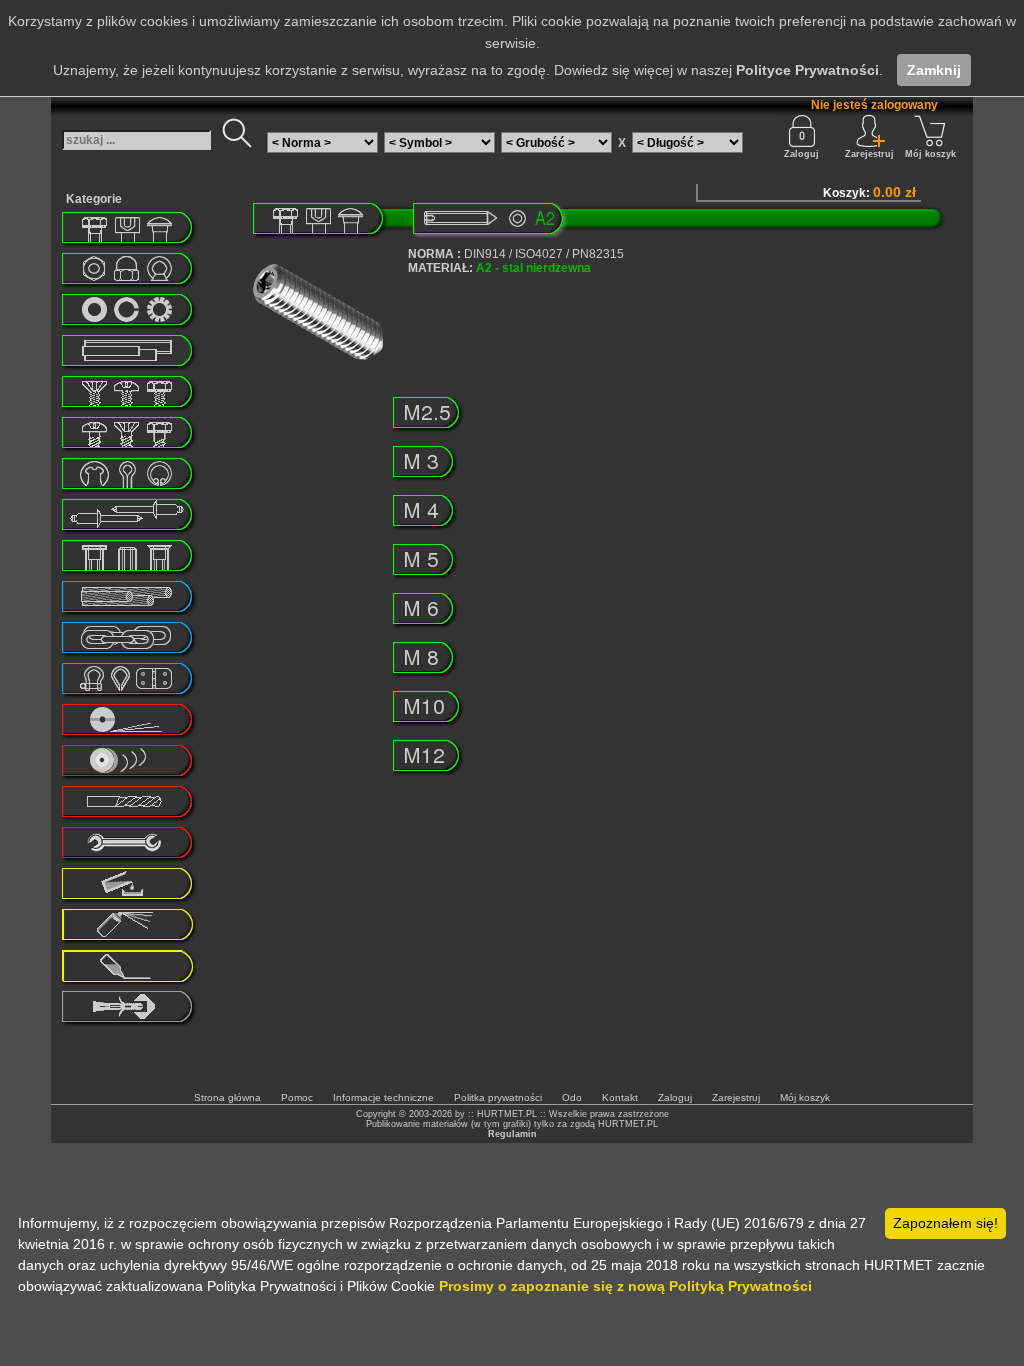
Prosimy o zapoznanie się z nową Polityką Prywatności (625, 1286)
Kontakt (620, 1097)
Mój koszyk (930, 154)
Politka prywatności (498, 1097)
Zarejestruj (736, 1097)
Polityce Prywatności (807, 70)
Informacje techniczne (383, 1097)
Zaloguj (801, 154)
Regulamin (512, 1134)
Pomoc (297, 1097)
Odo (572, 1097)
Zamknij (934, 70)
